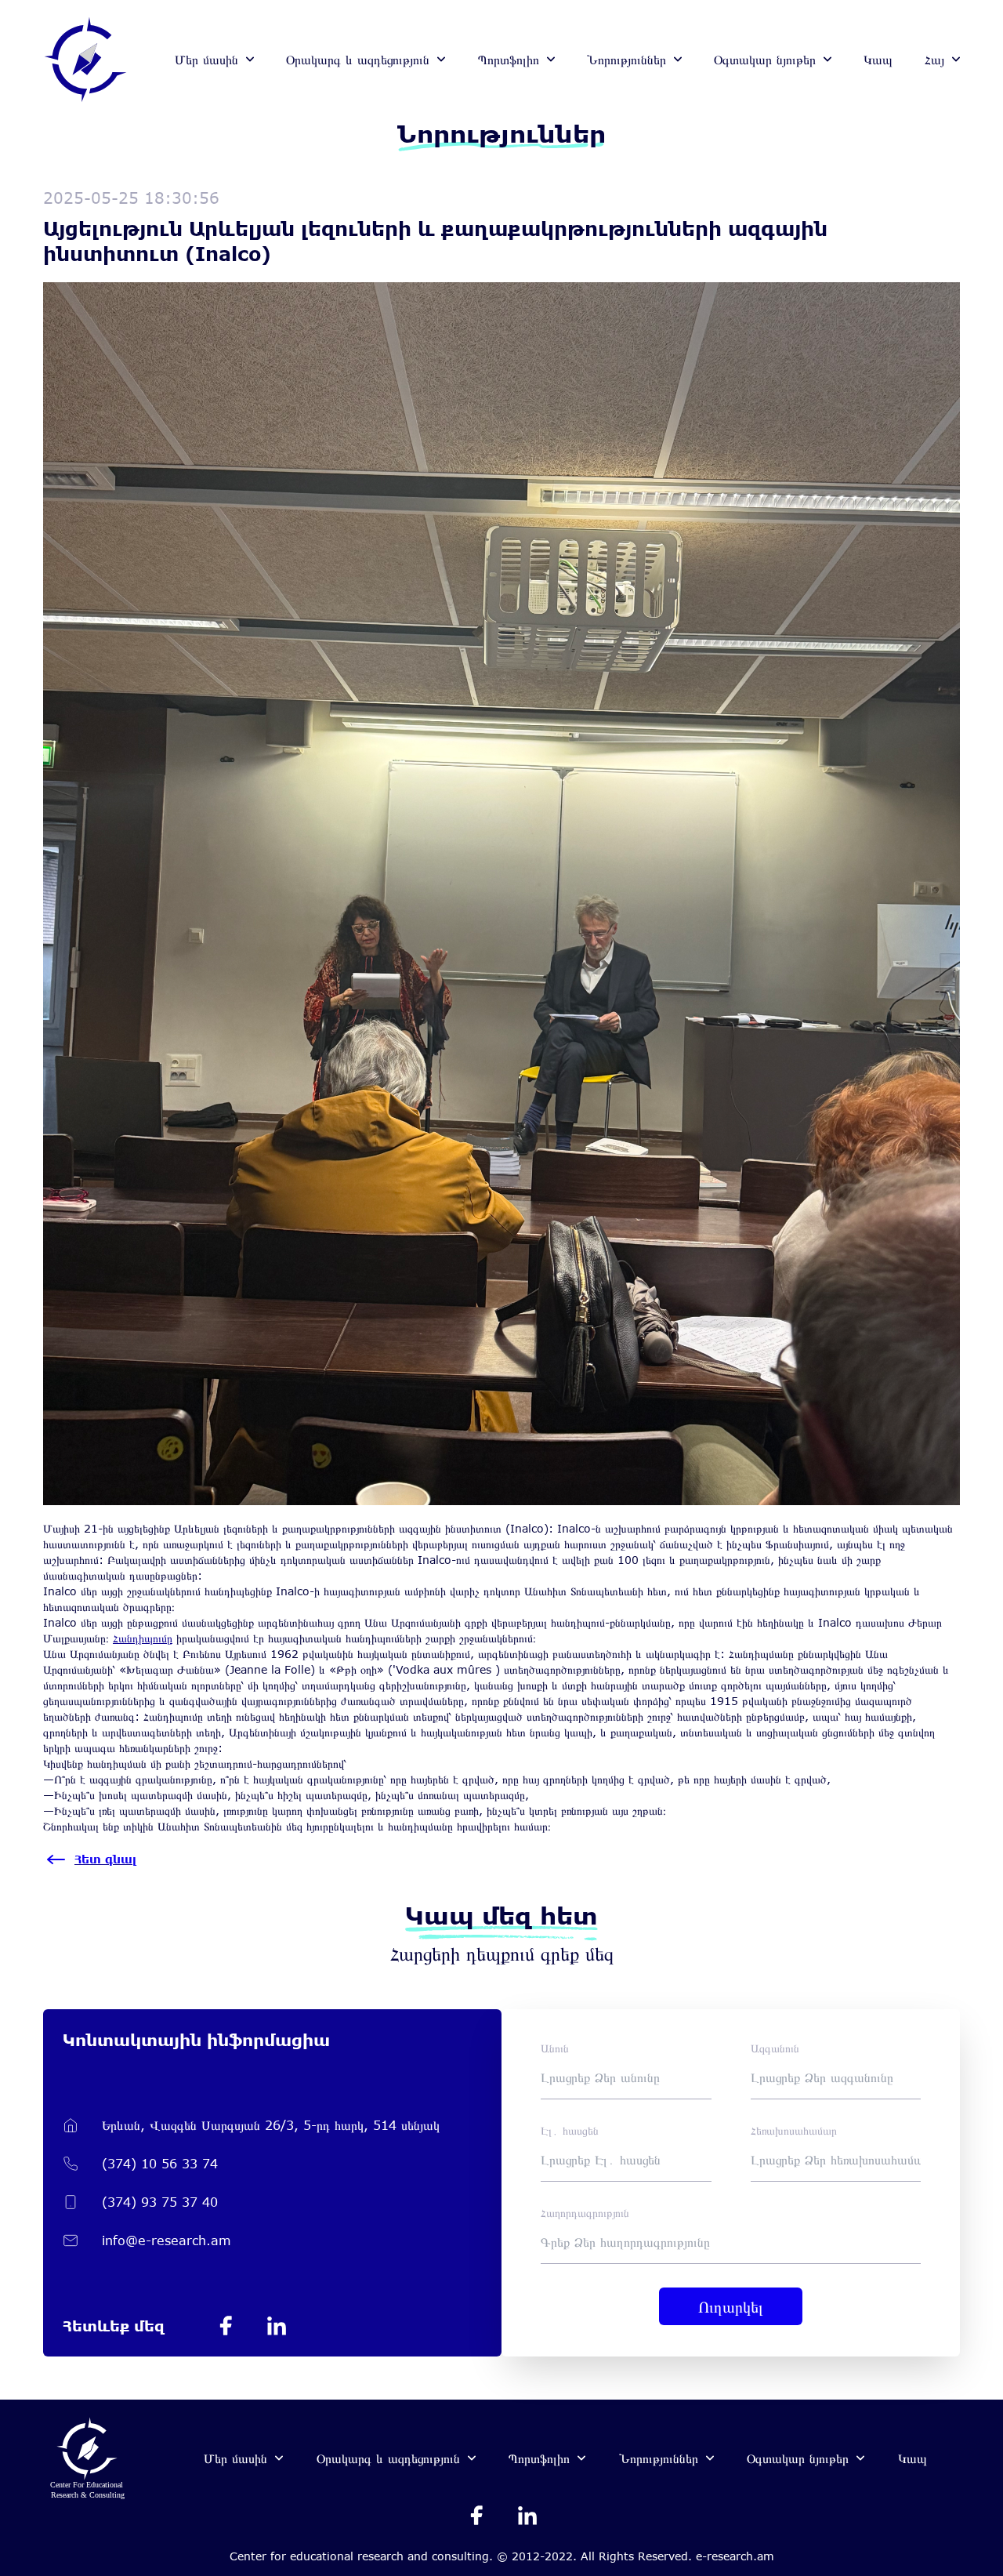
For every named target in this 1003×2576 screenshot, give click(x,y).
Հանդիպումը (143, 1638)
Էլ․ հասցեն (570, 2130)
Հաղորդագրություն (585, 2213)
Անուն (555, 2048)
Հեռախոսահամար (794, 2130)
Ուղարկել (731, 2306)
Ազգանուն (775, 2048)
